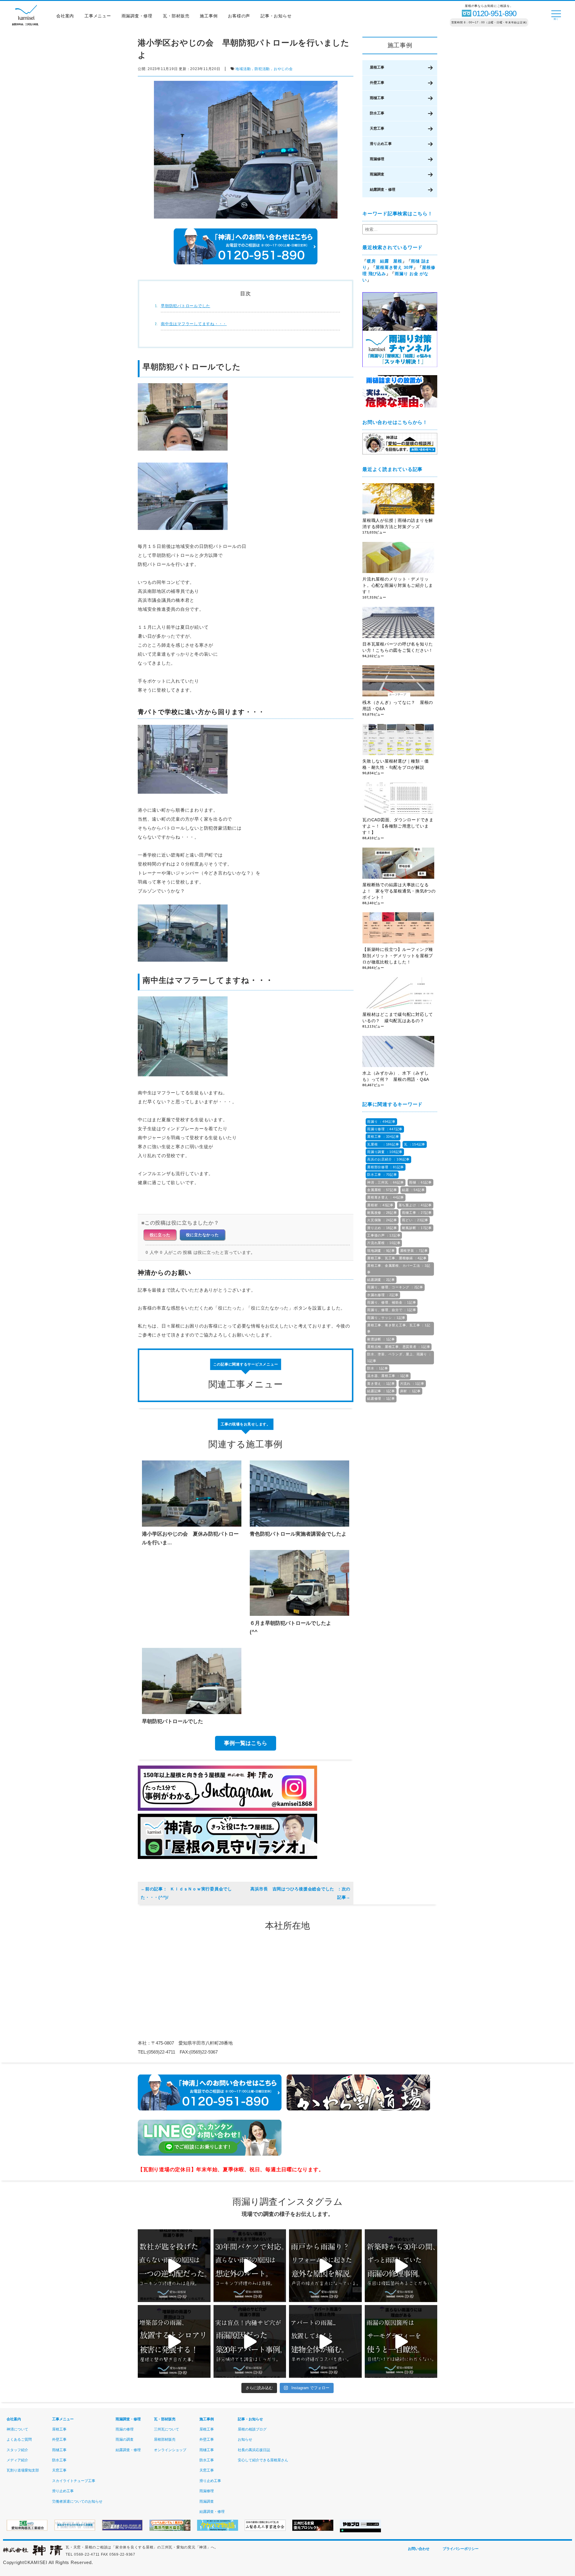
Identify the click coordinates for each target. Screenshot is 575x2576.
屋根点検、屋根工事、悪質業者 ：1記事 (399, 1347)
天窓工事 (377, 128)
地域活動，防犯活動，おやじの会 (264, 69)
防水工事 (377, 113)
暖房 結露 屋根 (385, 261)
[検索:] (400, 229)
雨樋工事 (377, 98)
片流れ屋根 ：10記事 (384, 1243)
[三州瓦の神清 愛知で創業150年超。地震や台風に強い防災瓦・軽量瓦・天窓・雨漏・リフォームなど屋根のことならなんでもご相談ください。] (33, 2554)
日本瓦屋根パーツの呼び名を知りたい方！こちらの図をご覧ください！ (398, 647)
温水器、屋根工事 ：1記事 (388, 1376)
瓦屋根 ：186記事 (383, 1144)
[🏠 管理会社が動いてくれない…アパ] (325, 2341)
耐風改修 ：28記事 (382, 1213)
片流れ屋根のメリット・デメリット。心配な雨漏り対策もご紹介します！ (398, 585)
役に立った (160, 1235)
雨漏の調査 (125, 2439)
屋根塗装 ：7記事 (414, 1251)
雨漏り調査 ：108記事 (385, 1152)
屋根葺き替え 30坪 (394, 267)
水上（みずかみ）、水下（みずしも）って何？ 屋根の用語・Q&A (398, 1076)
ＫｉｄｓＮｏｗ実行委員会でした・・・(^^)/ (186, 1893)
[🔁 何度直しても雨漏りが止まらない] (401, 2341)
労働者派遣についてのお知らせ (77, 2501)
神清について (17, 2429)
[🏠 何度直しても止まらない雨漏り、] (174, 2341)
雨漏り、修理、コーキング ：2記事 (395, 1287)
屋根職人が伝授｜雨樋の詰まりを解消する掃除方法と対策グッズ (398, 523)
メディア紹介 (17, 2460)
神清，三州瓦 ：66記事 (386, 1182)
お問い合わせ (419, 2549)
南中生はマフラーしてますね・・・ (194, 324)
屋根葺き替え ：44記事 (386, 1197)
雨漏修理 (377, 159)
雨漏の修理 (125, 2429)
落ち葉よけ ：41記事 (415, 1205)
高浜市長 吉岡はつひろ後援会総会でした (293, 1889)
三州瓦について (167, 2429)
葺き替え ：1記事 (381, 1384)
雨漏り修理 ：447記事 (385, 1129)
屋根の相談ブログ (252, 2429)
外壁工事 (377, 83)
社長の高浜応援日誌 (254, 2450)
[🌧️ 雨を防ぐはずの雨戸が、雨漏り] (325, 2266)
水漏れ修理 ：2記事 (383, 1295)
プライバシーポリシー (461, 2549)
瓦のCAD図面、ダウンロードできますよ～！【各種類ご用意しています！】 (398, 826)
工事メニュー (98, 16)
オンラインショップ (170, 2450)
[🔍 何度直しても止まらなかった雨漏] (174, 2266)
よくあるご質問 (19, 2439)
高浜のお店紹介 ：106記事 (388, 1159)
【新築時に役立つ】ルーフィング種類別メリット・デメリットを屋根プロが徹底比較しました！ (398, 956)
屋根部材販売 (165, 2439)
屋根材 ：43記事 (380, 1205)
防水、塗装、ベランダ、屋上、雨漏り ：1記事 (399, 1357)
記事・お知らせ (276, 16)
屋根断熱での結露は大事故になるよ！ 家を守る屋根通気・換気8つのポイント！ (399, 891)
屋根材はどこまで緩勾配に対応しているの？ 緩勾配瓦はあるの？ (398, 1017)
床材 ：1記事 (410, 1391)
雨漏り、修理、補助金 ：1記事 (392, 1302)
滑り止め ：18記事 (382, 1228)
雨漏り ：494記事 (381, 1122)
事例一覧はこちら (246, 1743)
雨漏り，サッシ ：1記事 (386, 1318)
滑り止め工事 (381, 144)
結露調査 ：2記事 (381, 1280)
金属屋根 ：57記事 (382, 1190)
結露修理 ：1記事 (381, 1398)
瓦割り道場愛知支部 (23, 2470)
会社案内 (65, 16)
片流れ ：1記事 (412, 1384)
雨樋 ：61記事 (420, 1182)
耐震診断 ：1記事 (381, 1339)
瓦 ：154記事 (415, 1144)
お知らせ (245, 2439)
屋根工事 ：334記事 (383, 1137)
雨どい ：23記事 (415, 1220)
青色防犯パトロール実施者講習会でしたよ (298, 1534)
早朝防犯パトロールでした (186, 306)
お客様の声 (239, 16)
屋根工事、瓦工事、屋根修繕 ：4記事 (397, 1258)
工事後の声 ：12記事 (384, 1235)
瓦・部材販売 (176, 16)
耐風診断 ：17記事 (417, 1228)
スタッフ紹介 (17, 2450)
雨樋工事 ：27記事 (417, 1213)
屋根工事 (377, 67)
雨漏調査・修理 (137, 16)
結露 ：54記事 (413, 1190)
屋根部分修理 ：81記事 (386, 1167)
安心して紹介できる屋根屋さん (263, 2460)
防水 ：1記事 (377, 1368)
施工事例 (209, 16)
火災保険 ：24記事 (382, 1220)
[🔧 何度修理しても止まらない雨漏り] (250, 2341)
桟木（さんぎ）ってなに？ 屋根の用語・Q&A (398, 706)
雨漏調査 (377, 174)
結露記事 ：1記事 (381, 1391)
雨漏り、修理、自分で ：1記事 (392, 1310)
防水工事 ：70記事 (382, 1175)
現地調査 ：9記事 (381, 1251)
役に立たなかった (202, 1235)
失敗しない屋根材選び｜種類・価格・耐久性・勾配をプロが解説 (395, 764)
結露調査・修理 (383, 190)
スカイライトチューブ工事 (74, 2481)
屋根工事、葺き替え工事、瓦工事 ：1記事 (399, 1328)
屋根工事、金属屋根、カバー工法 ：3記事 (399, 1269)
